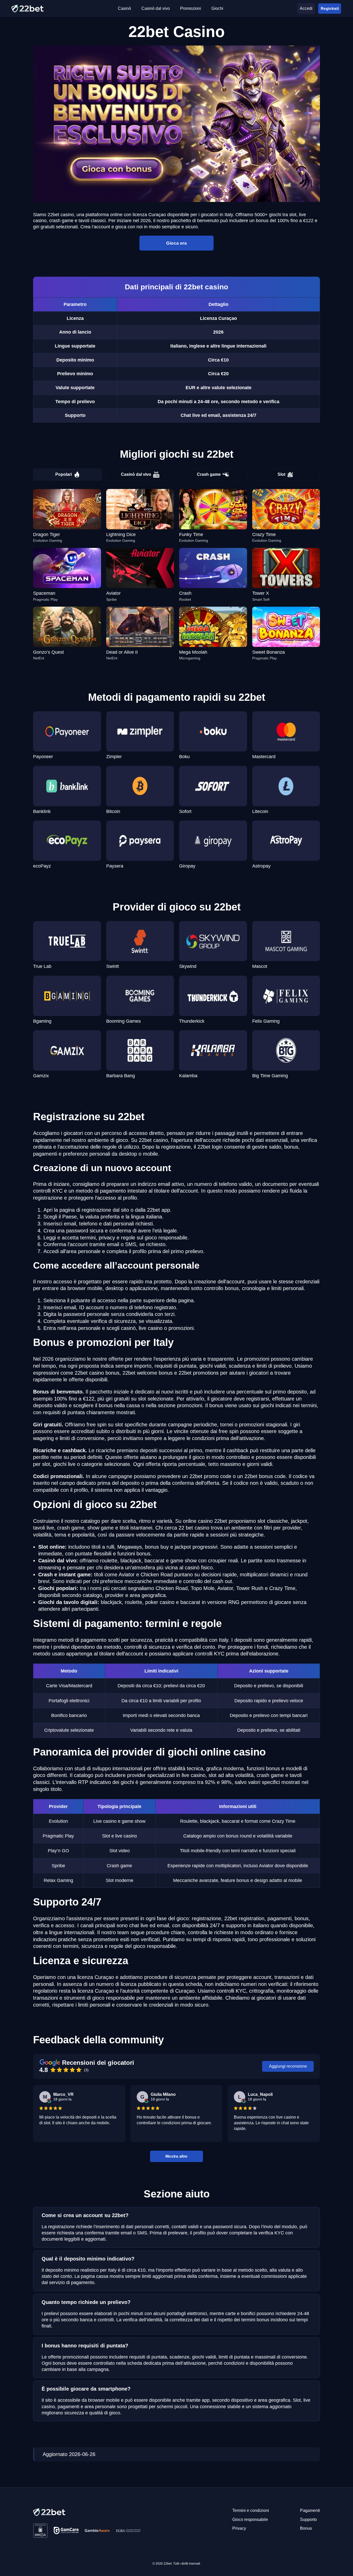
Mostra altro (177, 2156)
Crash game (209, 474)
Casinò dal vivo (136, 474)
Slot (281, 474)
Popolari (64, 474)
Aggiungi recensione (288, 2066)
